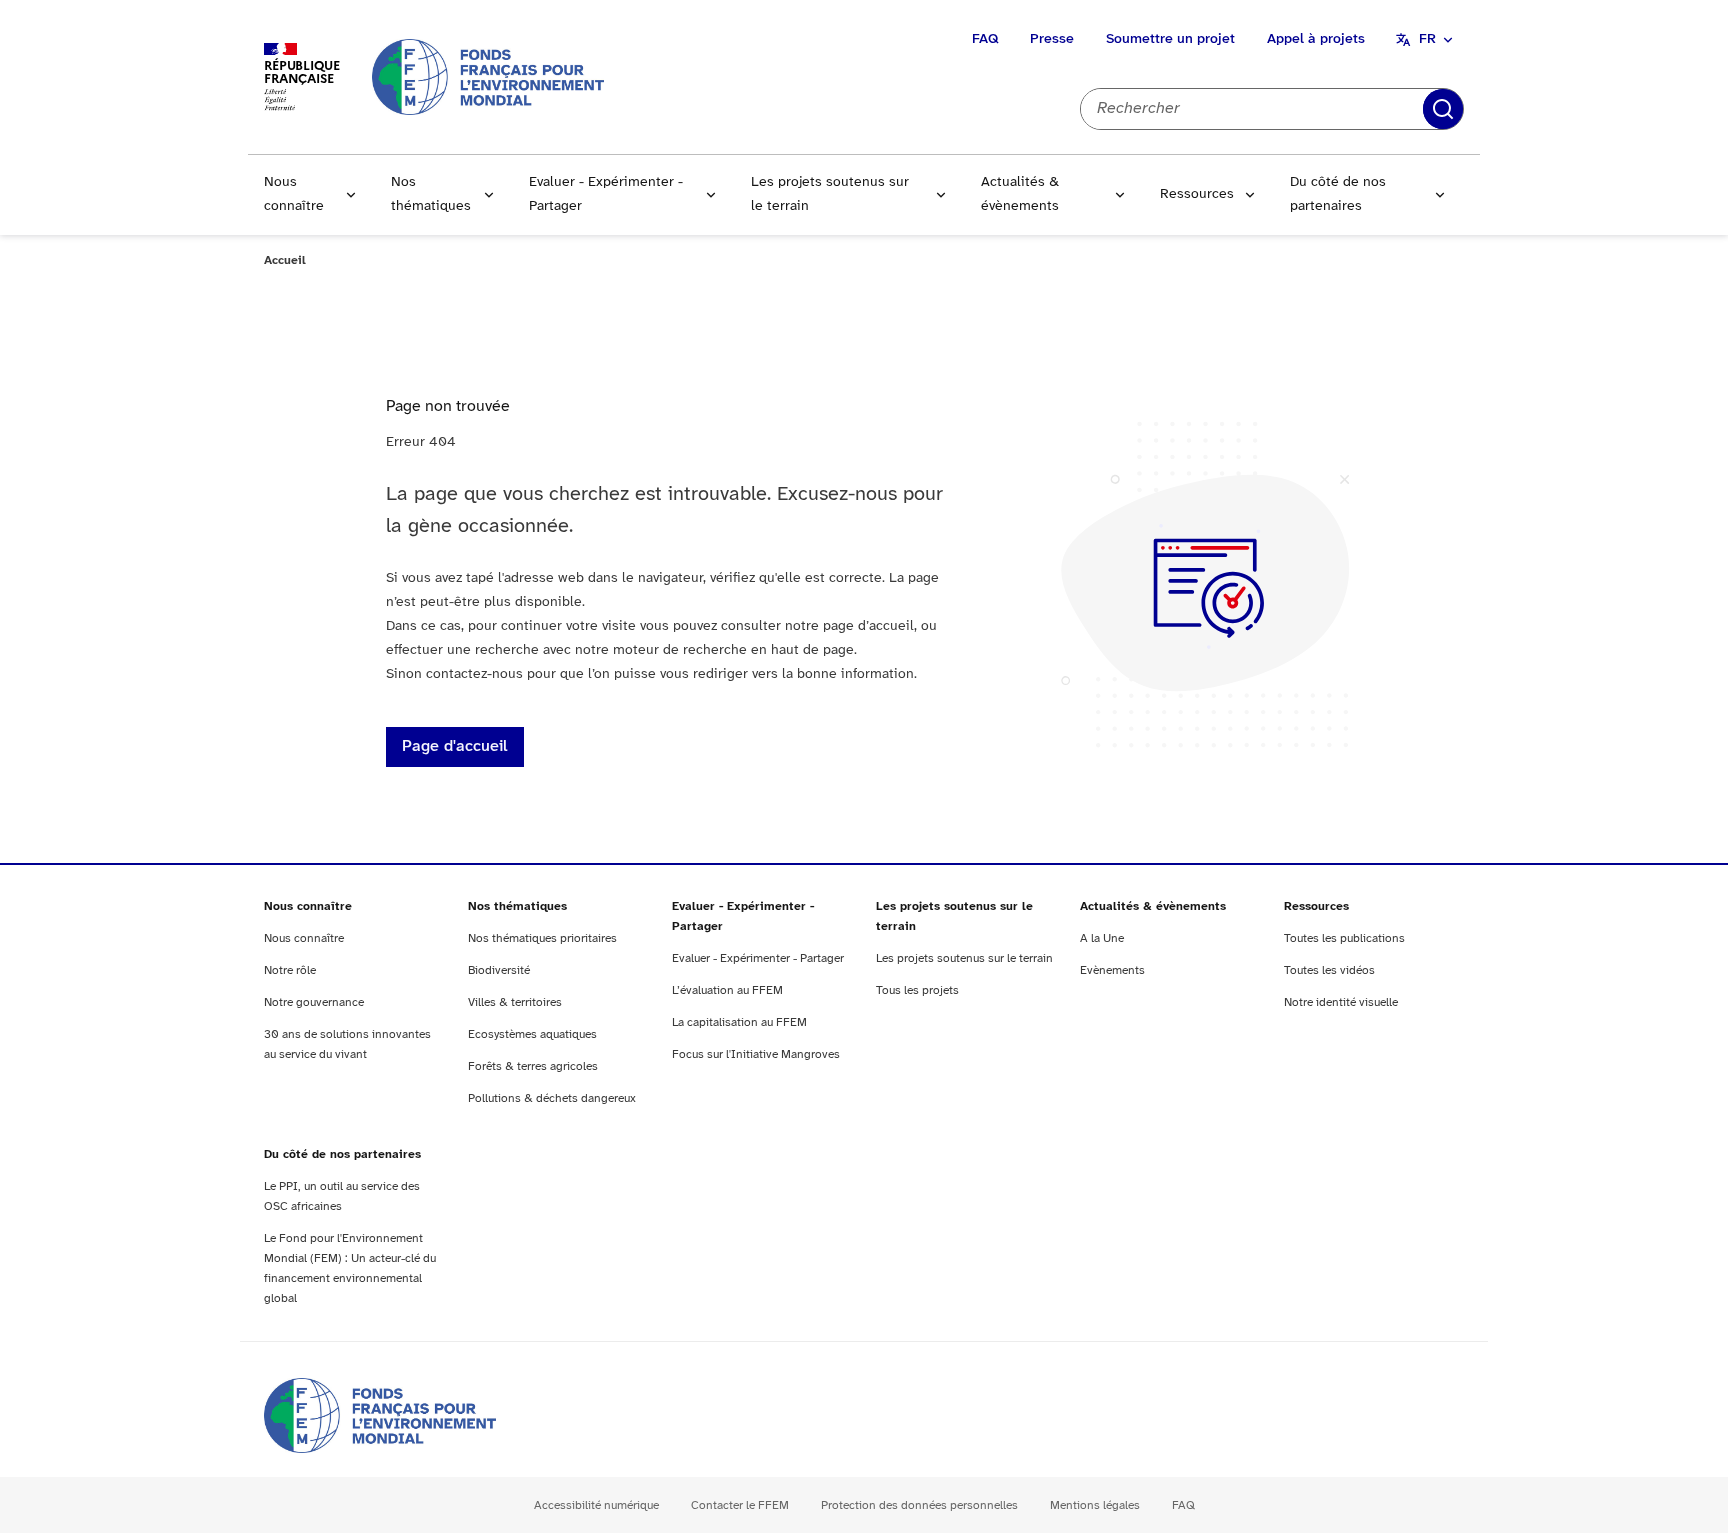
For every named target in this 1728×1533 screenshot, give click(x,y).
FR (1427, 39)
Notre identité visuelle (1341, 1002)
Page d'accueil (455, 746)
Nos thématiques (431, 194)
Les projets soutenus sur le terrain (830, 194)
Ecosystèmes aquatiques (532, 1034)
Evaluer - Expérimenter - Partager (606, 194)
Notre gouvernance (314, 1002)
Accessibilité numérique (596, 1505)
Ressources (1197, 194)
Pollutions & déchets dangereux (552, 1098)
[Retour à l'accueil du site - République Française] (488, 76)
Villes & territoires (515, 1002)
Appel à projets (1316, 39)
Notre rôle (290, 970)
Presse (1052, 39)
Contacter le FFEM (740, 1505)
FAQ (985, 39)
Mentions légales (1095, 1505)
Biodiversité (499, 970)
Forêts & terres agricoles (533, 1066)
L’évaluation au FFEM (727, 990)
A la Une (1102, 938)
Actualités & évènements (1020, 194)
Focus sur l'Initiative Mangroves (756, 1054)
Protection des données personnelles (919, 1505)
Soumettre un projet (1170, 39)
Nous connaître (294, 194)
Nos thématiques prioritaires (542, 938)
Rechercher (1443, 109)
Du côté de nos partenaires (1338, 194)
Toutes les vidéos (1329, 970)
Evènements (1112, 970)
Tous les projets (917, 990)
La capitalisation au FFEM (739, 1022)
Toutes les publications (1344, 938)
